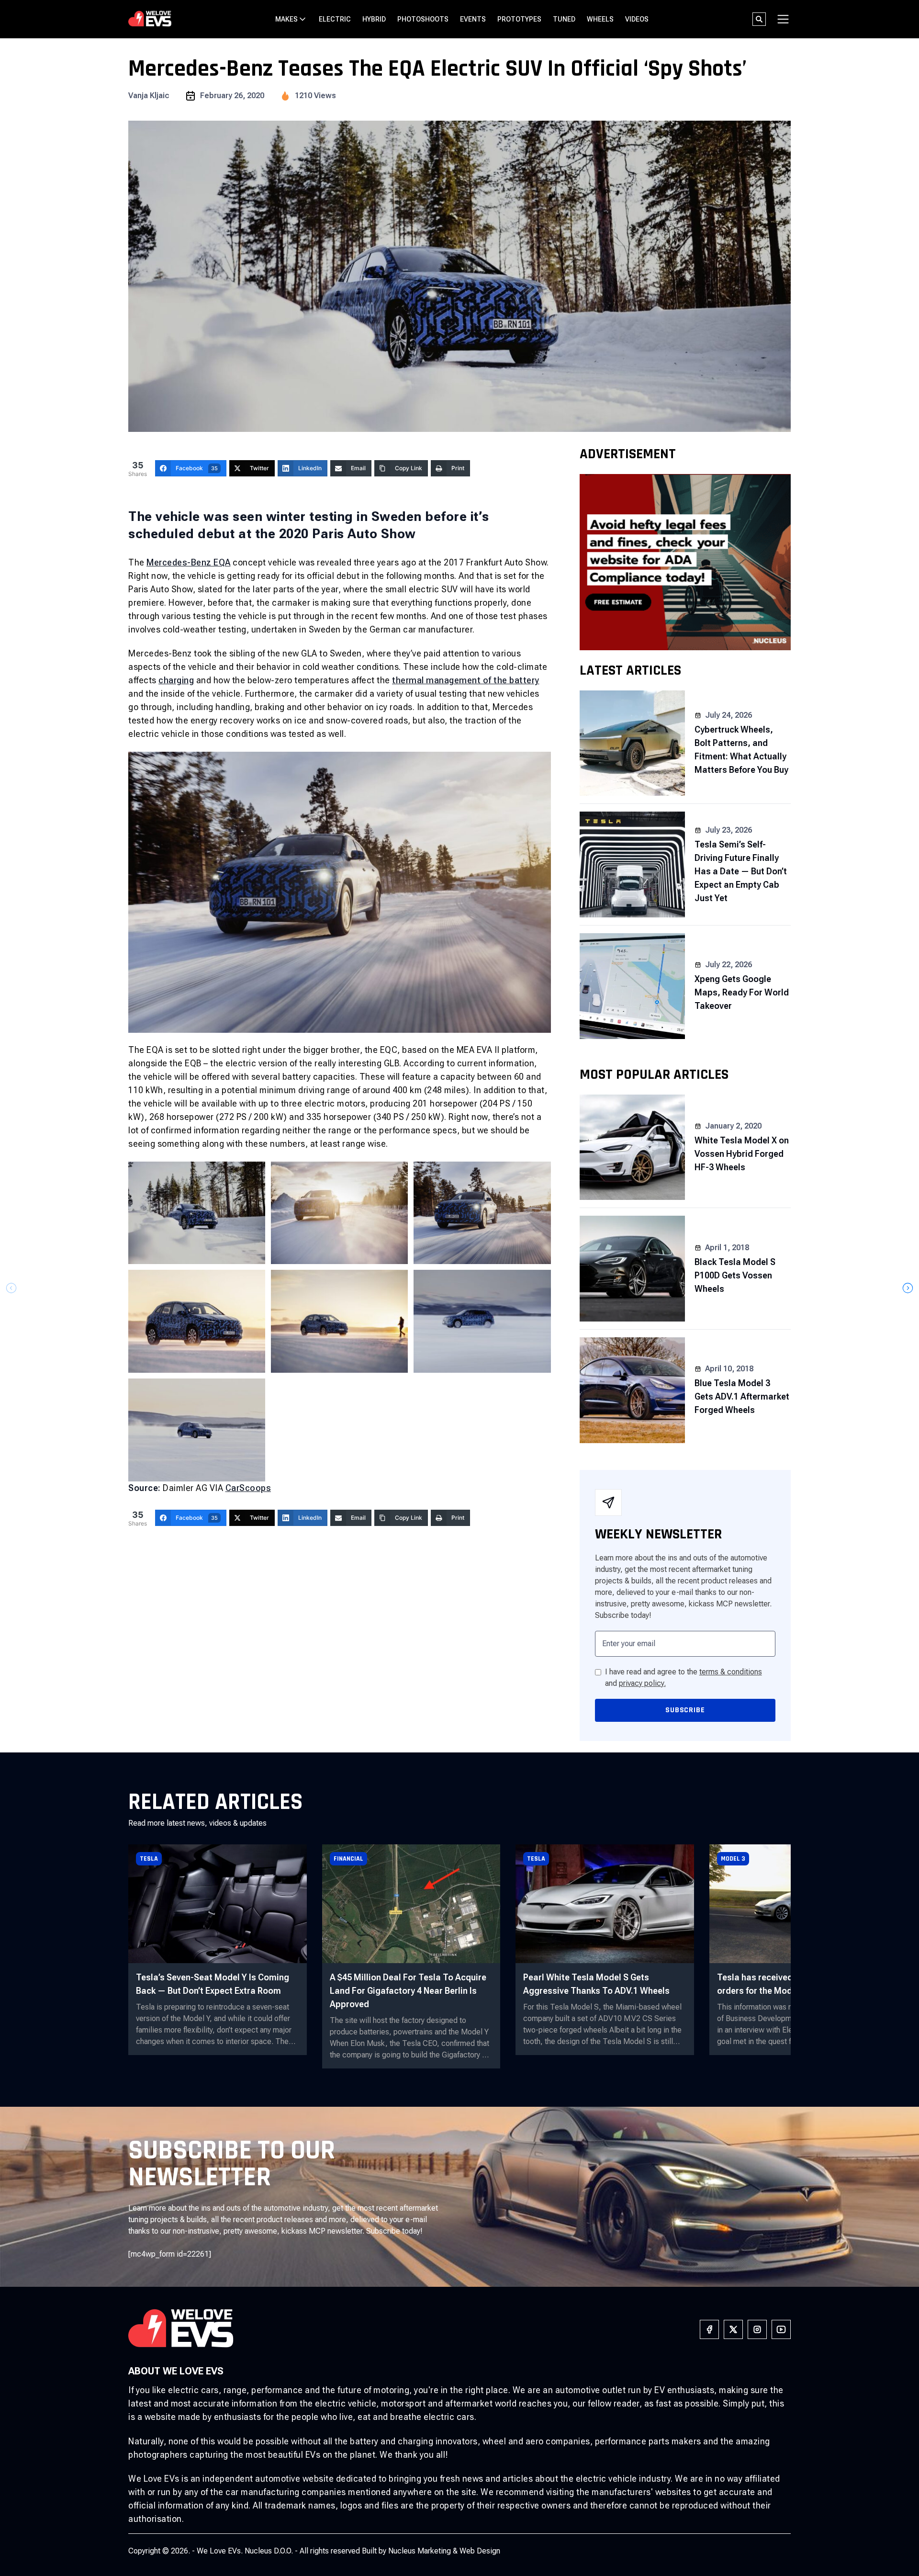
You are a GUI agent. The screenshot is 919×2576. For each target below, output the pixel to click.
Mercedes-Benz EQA (189, 562)
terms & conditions (731, 1672)
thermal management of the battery (466, 680)
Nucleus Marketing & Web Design (444, 2551)
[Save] (340, 1030)
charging (176, 680)
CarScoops (248, 1488)
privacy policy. (642, 1683)
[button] (908, 1288)
